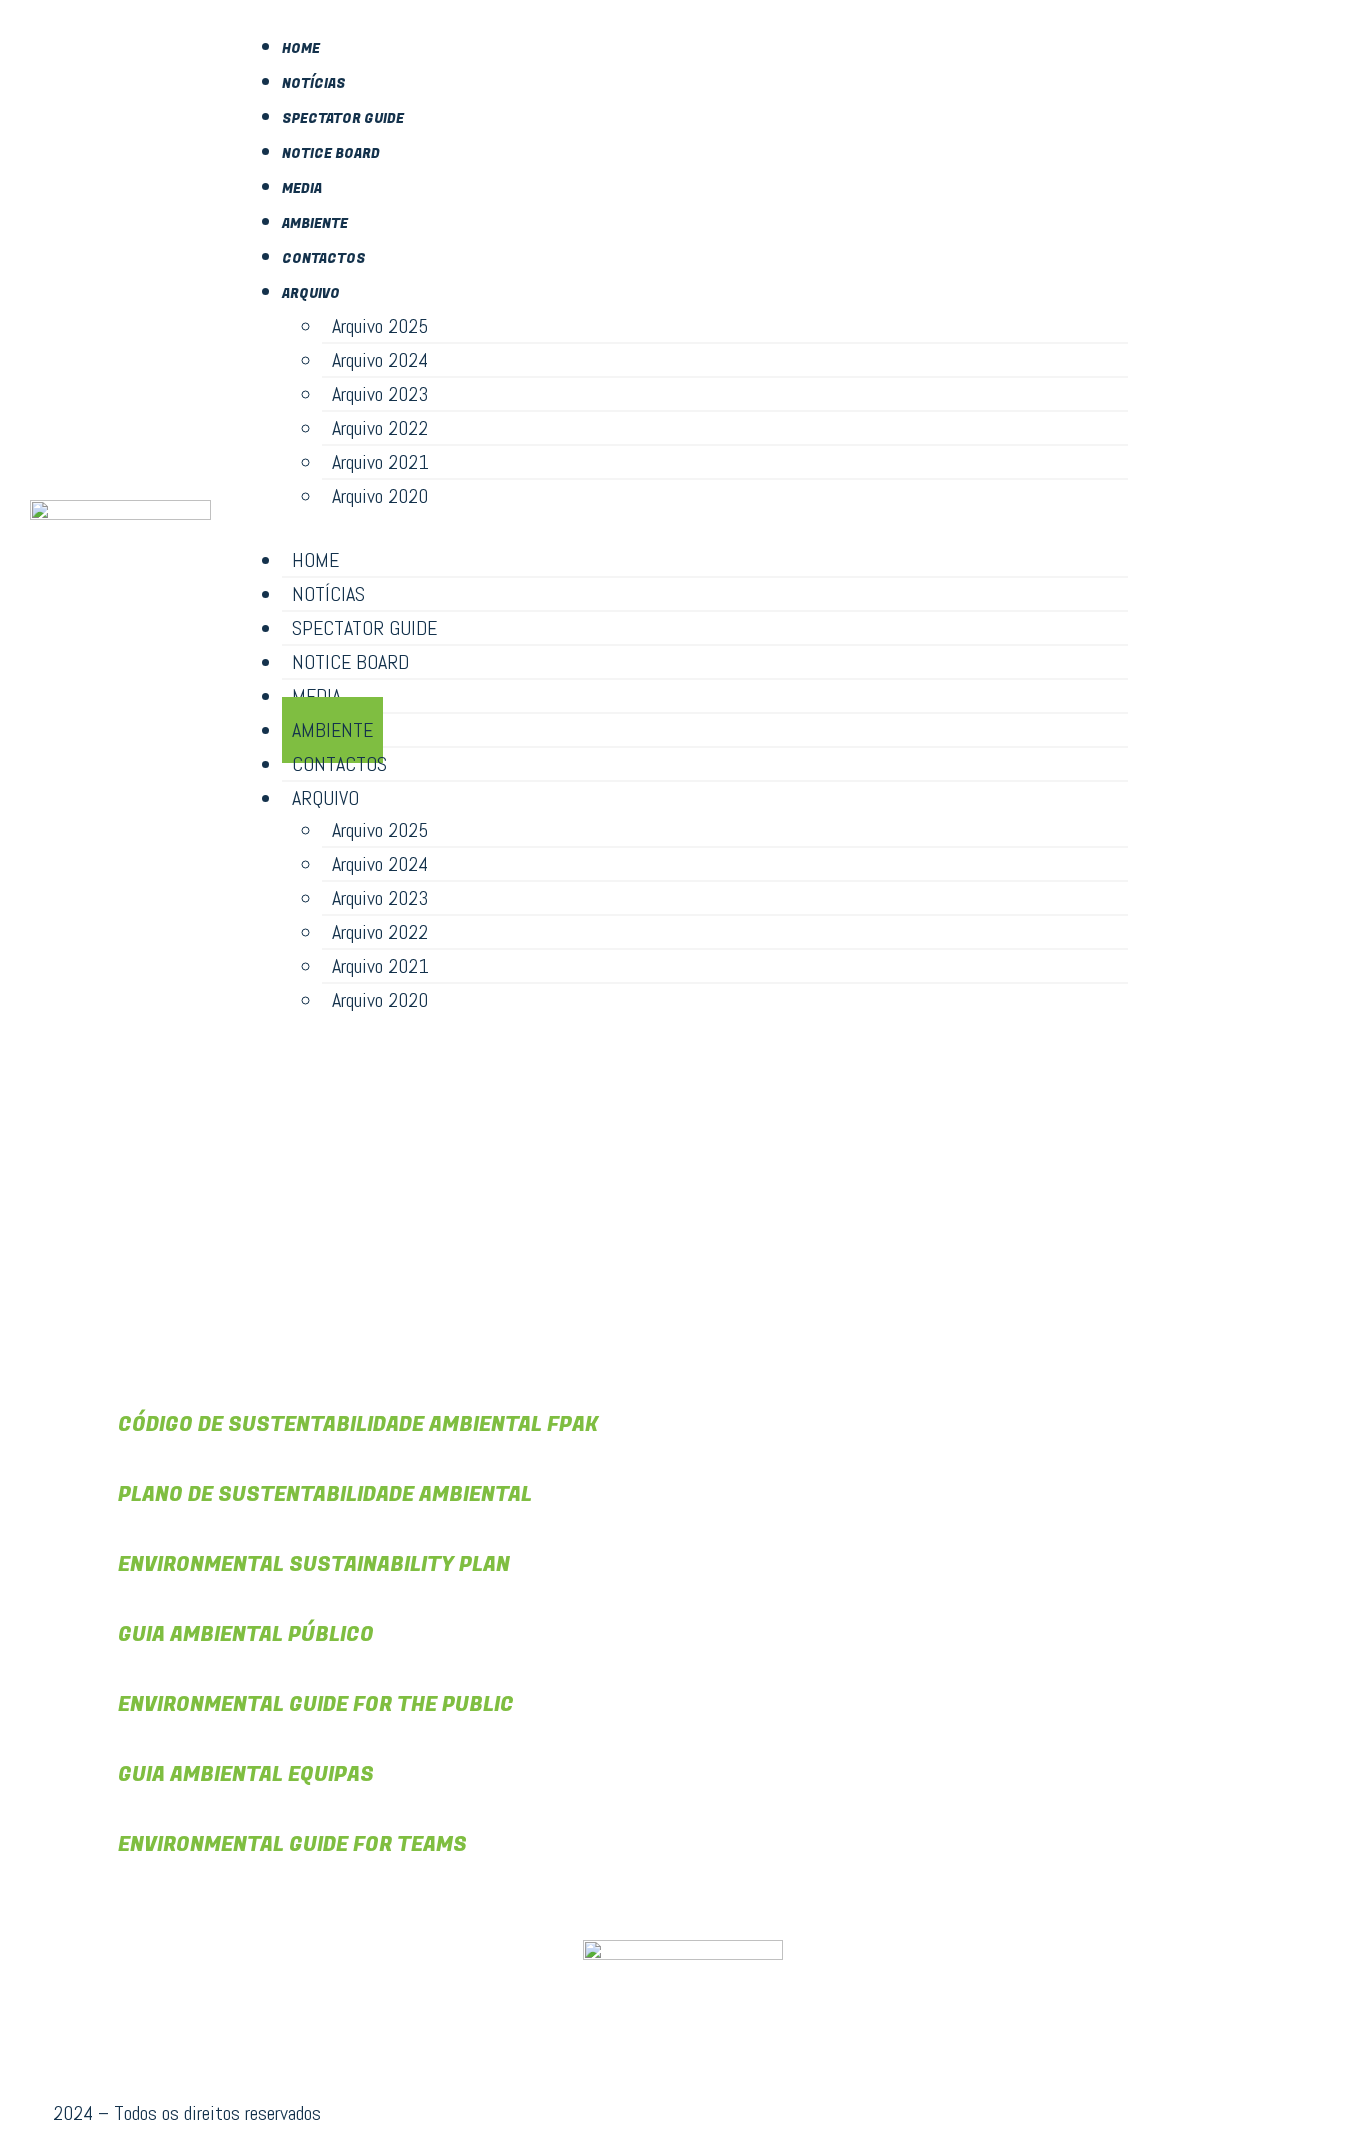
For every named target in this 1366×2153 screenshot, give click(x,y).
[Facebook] (1247, 523)
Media (302, 188)
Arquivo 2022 (380, 428)
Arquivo (311, 293)
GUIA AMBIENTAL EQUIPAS (246, 1774)
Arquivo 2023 (380, 394)
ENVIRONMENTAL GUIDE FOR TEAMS (292, 1844)
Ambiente (315, 223)
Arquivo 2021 (380, 462)
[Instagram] (1302, 523)
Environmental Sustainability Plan (314, 1564)
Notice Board (331, 153)
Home (301, 48)
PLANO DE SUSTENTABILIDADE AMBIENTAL (325, 1494)
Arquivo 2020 (380, 496)
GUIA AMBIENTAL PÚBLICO (246, 1634)
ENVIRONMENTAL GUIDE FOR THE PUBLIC (316, 1704)
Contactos (324, 258)
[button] (685, 528)
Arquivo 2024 (380, 360)
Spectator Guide (343, 118)
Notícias (314, 83)
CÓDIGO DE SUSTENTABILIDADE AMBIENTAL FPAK (358, 1424)
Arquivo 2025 (380, 326)
